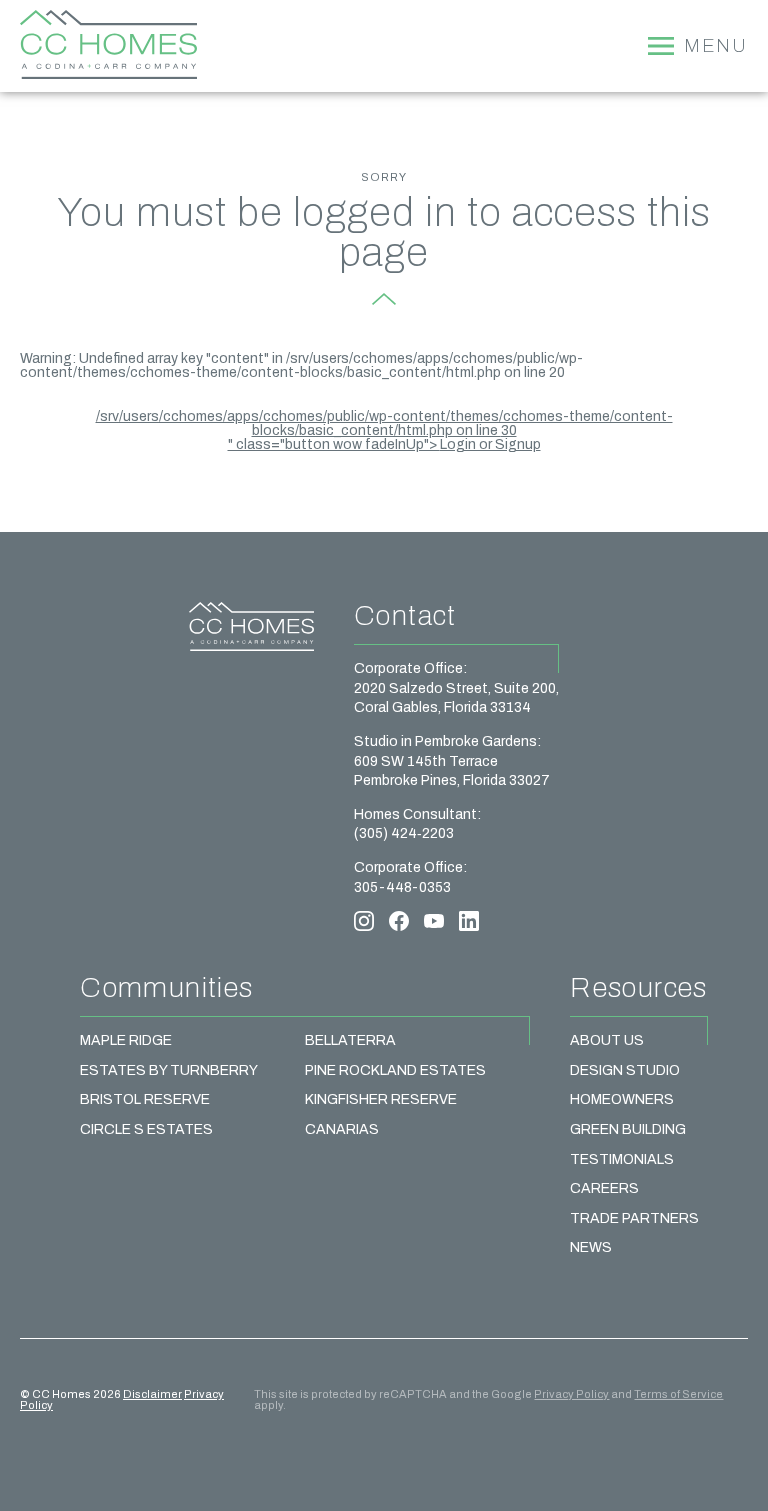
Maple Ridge (126, 1040)
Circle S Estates (146, 1129)
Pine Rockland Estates (395, 1070)
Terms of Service (678, 1394)
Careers (604, 1188)
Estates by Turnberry (169, 1070)
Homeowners (622, 1099)
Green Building (628, 1129)
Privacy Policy (571, 1394)
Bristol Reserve (145, 1099)
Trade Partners (634, 1218)
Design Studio (625, 1070)
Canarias (342, 1129)
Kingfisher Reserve (381, 1099)
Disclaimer (152, 1394)
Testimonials (622, 1159)
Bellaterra (350, 1040)
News (591, 1247)
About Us (607, 1040)
